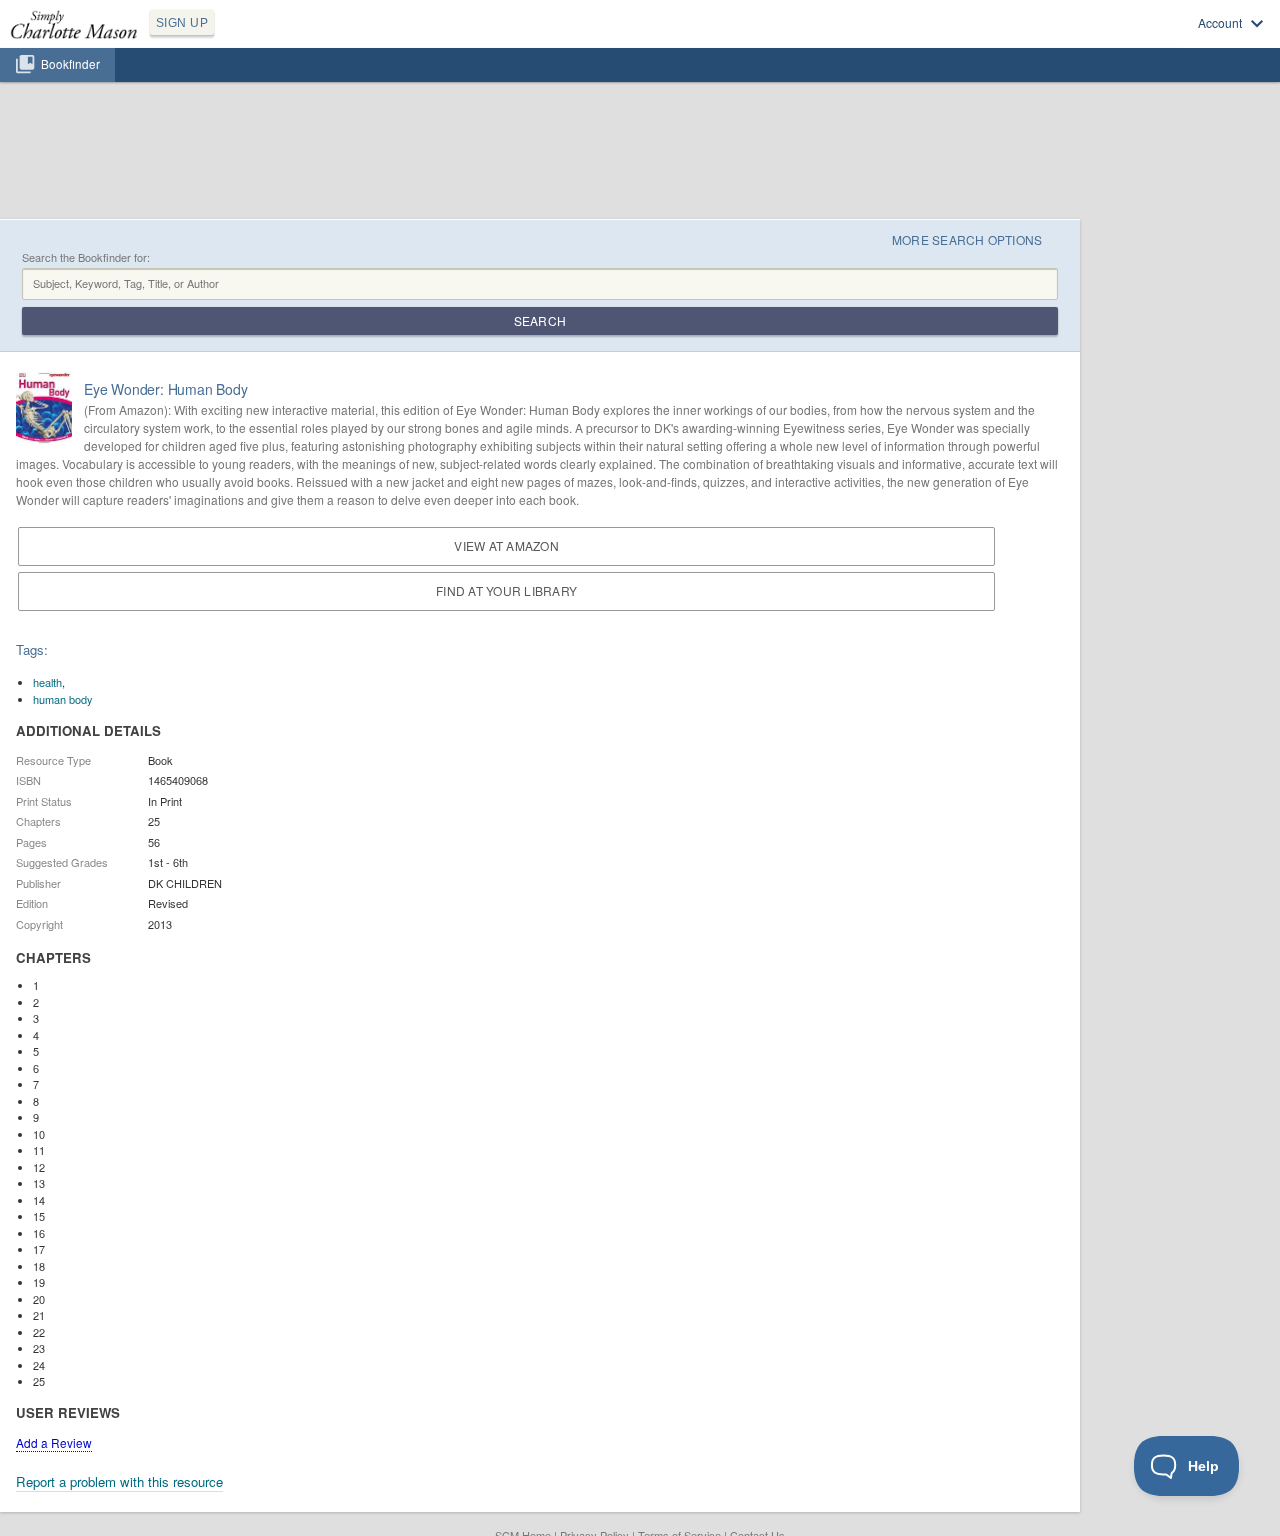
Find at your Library (506, 590)
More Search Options (967, 239)
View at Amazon (506, 545)
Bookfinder (70, 64)
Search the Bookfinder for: (86, 257)
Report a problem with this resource (119, 1481)
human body (63, 699)
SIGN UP (182, 23)
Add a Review (54, 1442)
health (47, 682)
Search (540, 320)
